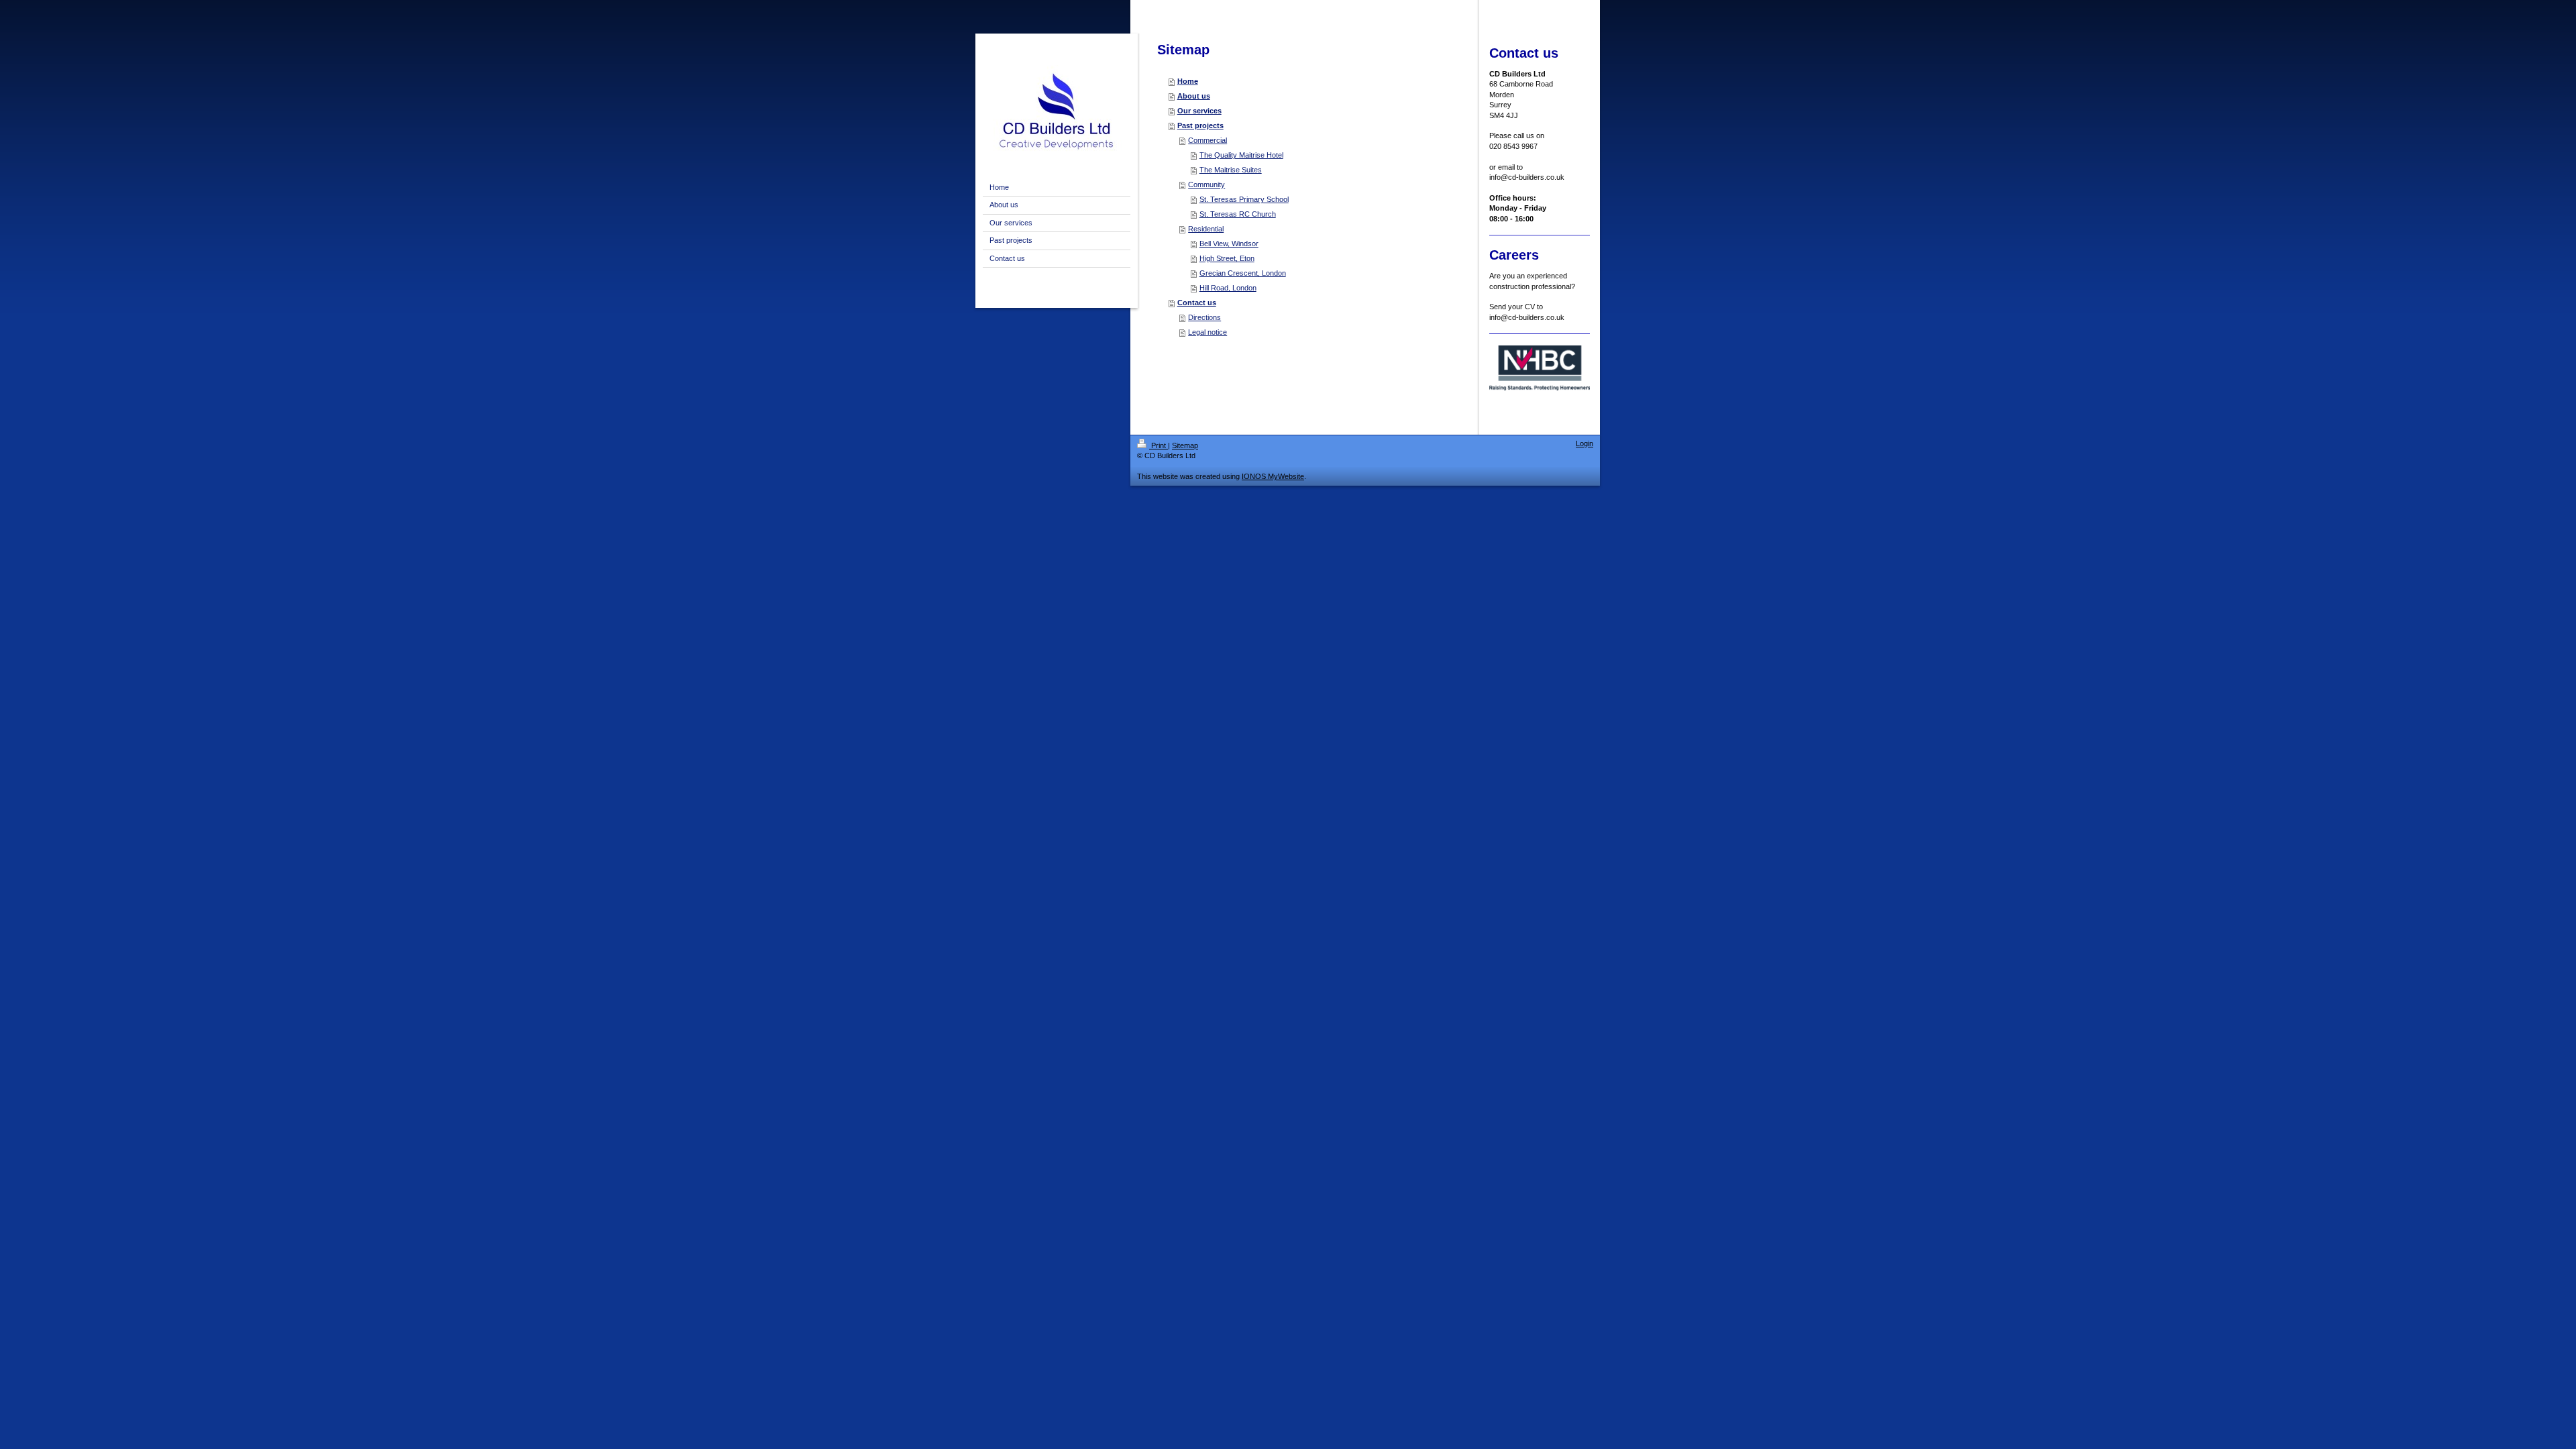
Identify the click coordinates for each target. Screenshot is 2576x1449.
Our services (1199, 111)
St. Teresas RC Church (1238, 214)
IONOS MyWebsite (1273, 476)
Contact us (1197, 303)
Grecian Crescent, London (1243, 273)
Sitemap (1185, 445)
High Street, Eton (1227, 258)
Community (1206, 184)
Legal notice (1207, 332)
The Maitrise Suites (1231, 170)
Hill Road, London (1228, 288)
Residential (1206, 229)
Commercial (1207, 140)
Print (1159, 445)
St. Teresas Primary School (1244, 199)
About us (1194, 96)
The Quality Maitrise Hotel (1241, 155)
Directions (1204, 317)
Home (1188, 81)
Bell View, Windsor (1229, 244)
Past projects (1200, 125)
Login (1585, 443)
